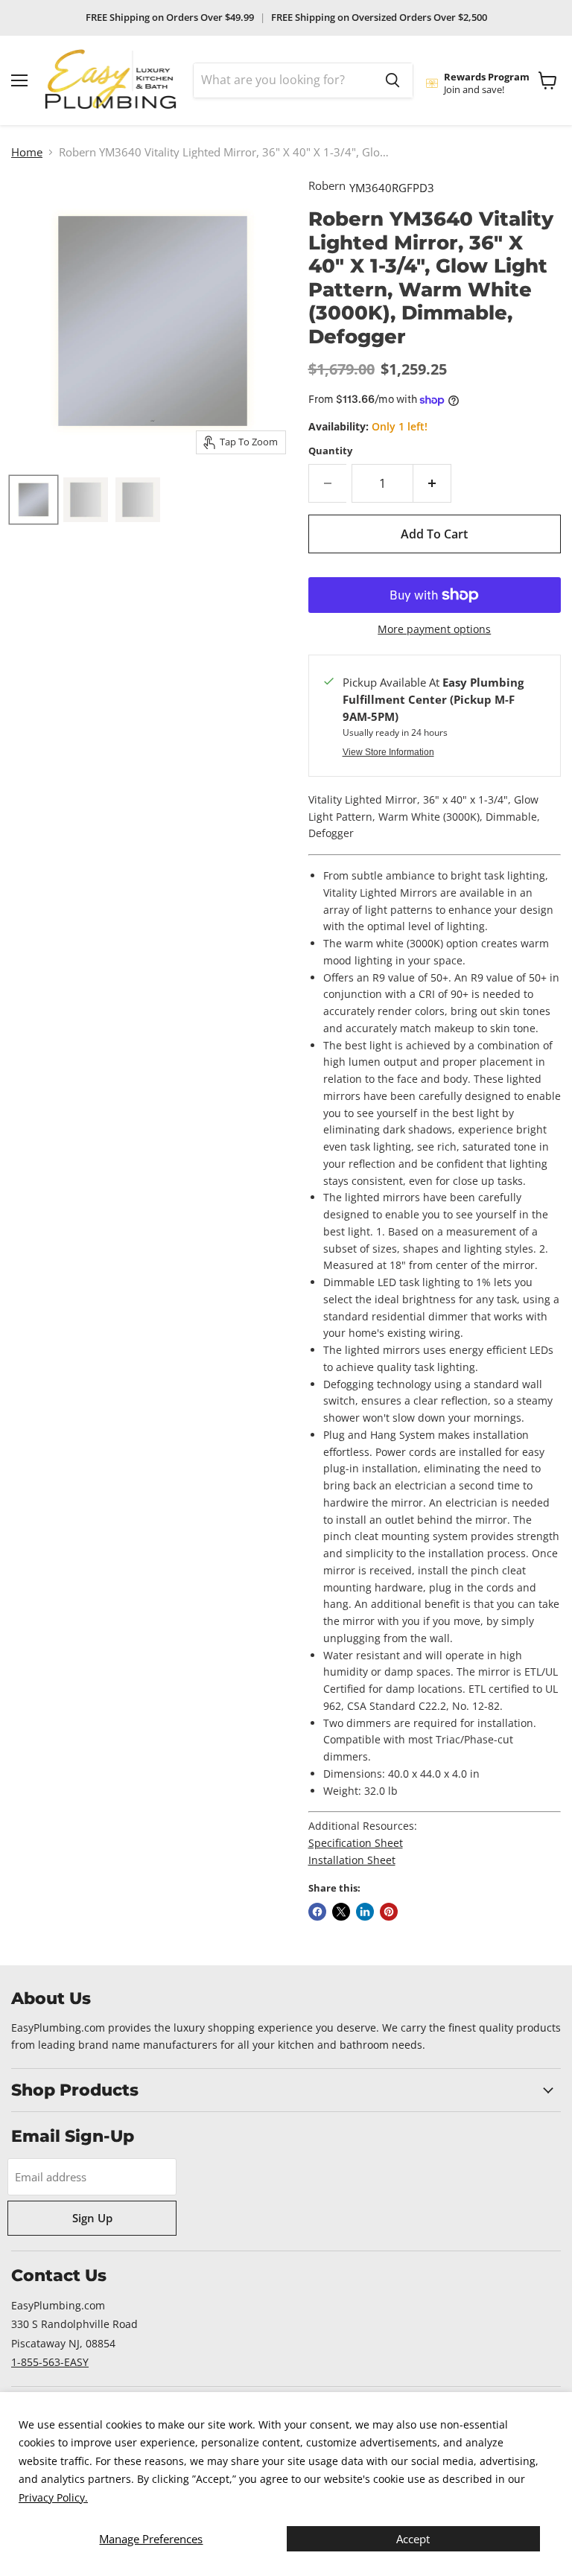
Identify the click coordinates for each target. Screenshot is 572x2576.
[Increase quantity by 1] (432, 483)
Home (27, 152)
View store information (388, 752)
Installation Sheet (352, 1860)
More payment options (434, 629)
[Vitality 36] (34, 500)
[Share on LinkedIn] (365, 1912)
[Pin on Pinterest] (389, 1912)
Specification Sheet (356, 1843)
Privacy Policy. (53, 2497)
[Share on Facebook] (317, 1912)
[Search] (393, 80)
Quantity (330, 451)
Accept (413, 2539)
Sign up (92, 2218)
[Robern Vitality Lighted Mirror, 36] (86, 500)
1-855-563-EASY (50, 2362)
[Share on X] (341, 1912)
